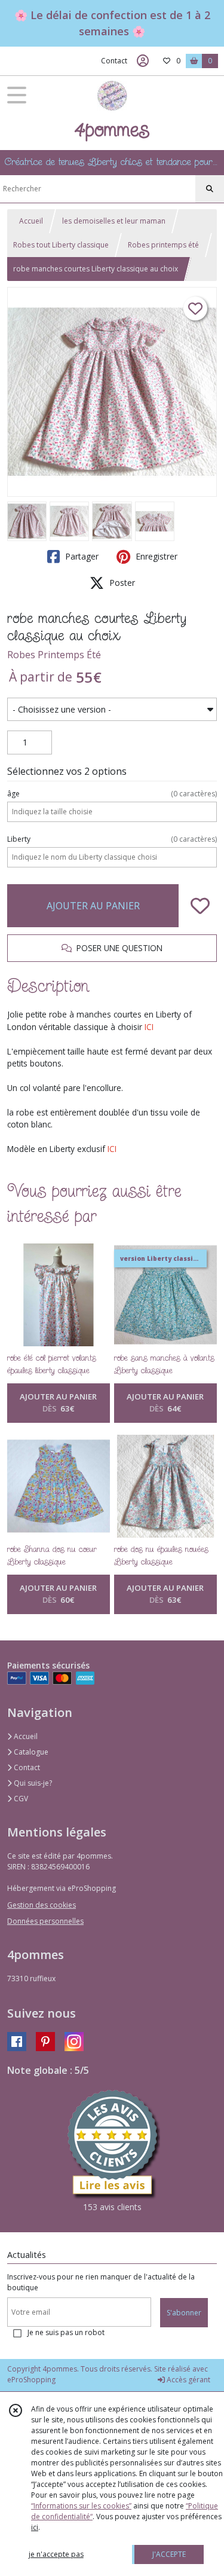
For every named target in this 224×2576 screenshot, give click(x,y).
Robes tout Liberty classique (61, 245)
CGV (20, 1799)
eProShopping (31, 2380)
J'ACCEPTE (169, 2554)
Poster (121, 583)
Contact (114, 61)
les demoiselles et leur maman (114, 221)
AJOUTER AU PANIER (93, 906)
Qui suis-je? (32, 1783)
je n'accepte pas (56, 2554)
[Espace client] (143, 61)
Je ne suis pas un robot (66, 2332)
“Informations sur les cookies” (81, 2506)
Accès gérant (188, 2380)
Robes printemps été (163, 245)
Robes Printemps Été (54, 655)
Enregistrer (155, 556)
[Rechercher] (210, 189)
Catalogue (30, 1752)
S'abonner (184, 2313)
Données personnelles (45, 1921)
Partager (81, 556)
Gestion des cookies (42, 1905)
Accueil (31, 221)
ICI (149, 1027)
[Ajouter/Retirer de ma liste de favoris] (200, 906)
